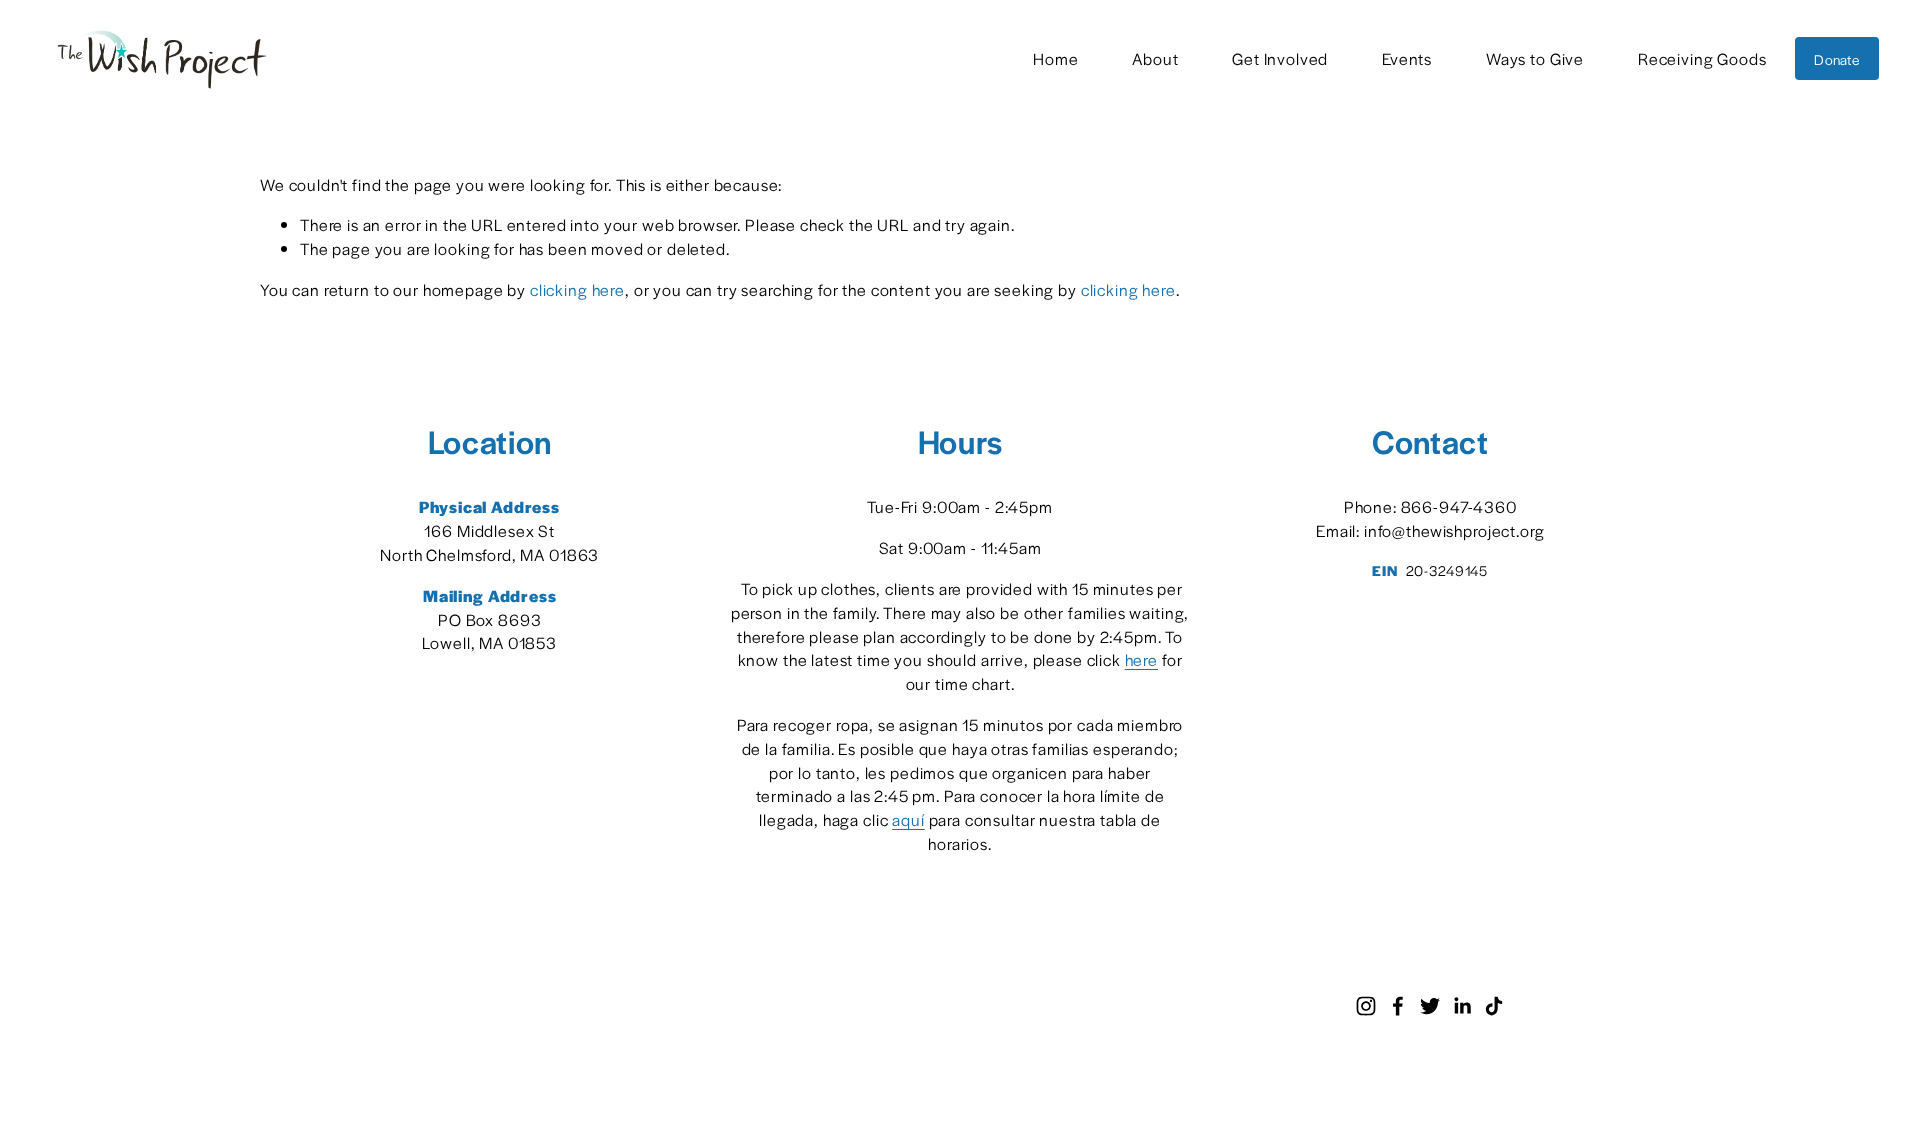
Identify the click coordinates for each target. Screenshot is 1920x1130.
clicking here (577, 289)
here (1141, 659)
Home (1055, 58)
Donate (1836, 59)
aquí (908, 819)
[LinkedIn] (1462, 1006)
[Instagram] (1366, 1006)
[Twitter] (1430, 1006)
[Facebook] (1398, 1006)
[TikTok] (1494, 1006)
